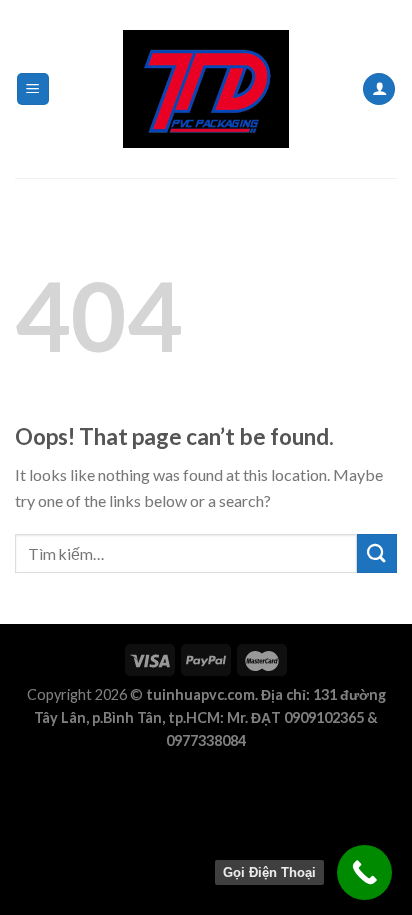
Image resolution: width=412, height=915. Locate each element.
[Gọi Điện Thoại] (364, 872)
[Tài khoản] (379, 89)
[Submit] (377, 553)
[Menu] (33, 89)
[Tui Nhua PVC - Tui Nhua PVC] (206, 89)
